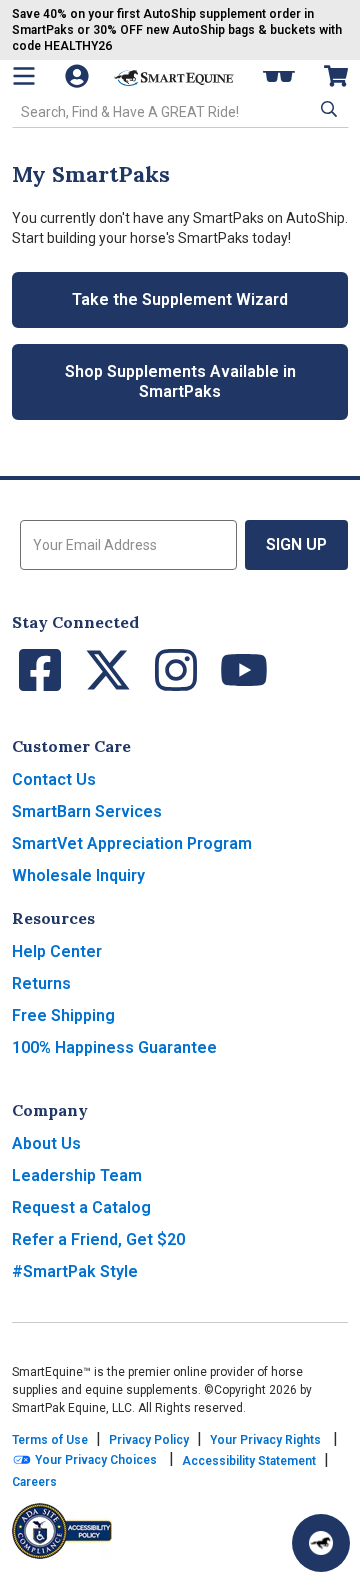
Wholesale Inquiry (78, 875)
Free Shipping (63, 1015)
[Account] (79, 76)
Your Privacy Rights (265, 1440)
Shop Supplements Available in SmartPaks (180, 381)
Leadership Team (77, 1175)
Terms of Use (50, 1440)
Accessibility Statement (249, 1461)
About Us (46, 1143)
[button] (327, 110)
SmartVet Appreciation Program (132, 843)
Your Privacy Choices (94, 1460)
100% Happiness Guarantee (114, 1047)
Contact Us (54, 779)
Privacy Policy (149, 1440)
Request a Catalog (81, 1207)
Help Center (57, 951)
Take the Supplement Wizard (180, 299)
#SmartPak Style (75, 1271)
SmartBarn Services (87, 811)
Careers (34, 1482)
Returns (41, 983)
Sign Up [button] (296, 544)
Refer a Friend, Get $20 (98, 1239)
